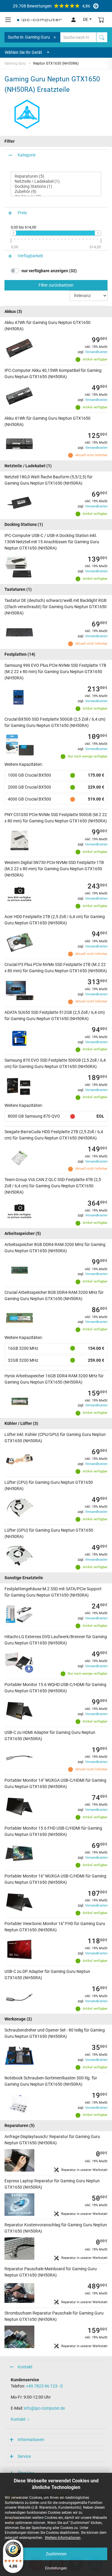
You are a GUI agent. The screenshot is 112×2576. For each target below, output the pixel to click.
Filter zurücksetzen (56, 285)
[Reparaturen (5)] (56, 176)
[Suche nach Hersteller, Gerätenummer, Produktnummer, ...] (102, 37)
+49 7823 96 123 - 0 (44, 2386)
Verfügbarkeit (30, 256)
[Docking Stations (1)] (56, 187)
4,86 (52, 6)
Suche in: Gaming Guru (29, 37)
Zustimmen (56, 2554)
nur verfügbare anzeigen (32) (49, 271)
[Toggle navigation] (8, 20)
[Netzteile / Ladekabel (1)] (56, 181)
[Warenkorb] (101, 20)
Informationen (31, 2440)
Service (24, 2456)
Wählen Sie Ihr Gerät (23, 52)
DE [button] (86, 19)
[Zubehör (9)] (56, 192)
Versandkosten (96, 352)
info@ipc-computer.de (44, 2408)
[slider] (13, 233)
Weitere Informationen (63, 2538)
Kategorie (27, 155)
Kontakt (25, 2367)
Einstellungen (56, 2568)
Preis (22, 213)
